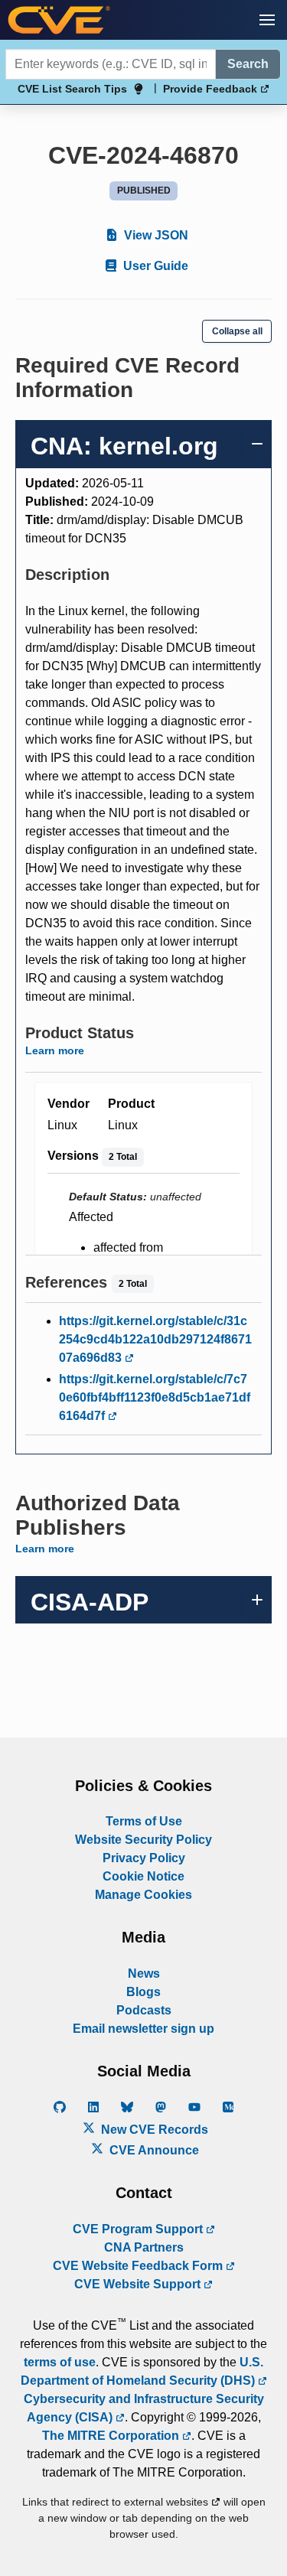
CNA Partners (144, 2247)
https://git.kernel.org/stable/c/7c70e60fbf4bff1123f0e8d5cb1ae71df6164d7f (155, 1397)
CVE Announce (153, 2150)
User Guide (154, 266)
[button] (267, 20)
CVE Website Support (139, 2284)
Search (248, 64)
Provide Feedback (212, 89)
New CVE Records (153, 2130)
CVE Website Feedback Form (139, 2266)
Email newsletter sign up (143, 2029)
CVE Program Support (139, 2229)
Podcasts (144, 2010)
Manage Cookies (143, 1895)
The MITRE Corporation (112, 2436)
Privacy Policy (144, 1858)
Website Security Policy (143, 1840)
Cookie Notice (143, 1876)
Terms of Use (144, 1821)
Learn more (55, 1050)
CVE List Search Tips (72, 89)
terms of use (60, 2362)
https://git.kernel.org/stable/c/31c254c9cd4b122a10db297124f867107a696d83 (155, 1339)
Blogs (143, 1992)
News (144, 1974)
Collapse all (237, 331)
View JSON (155, 235)
